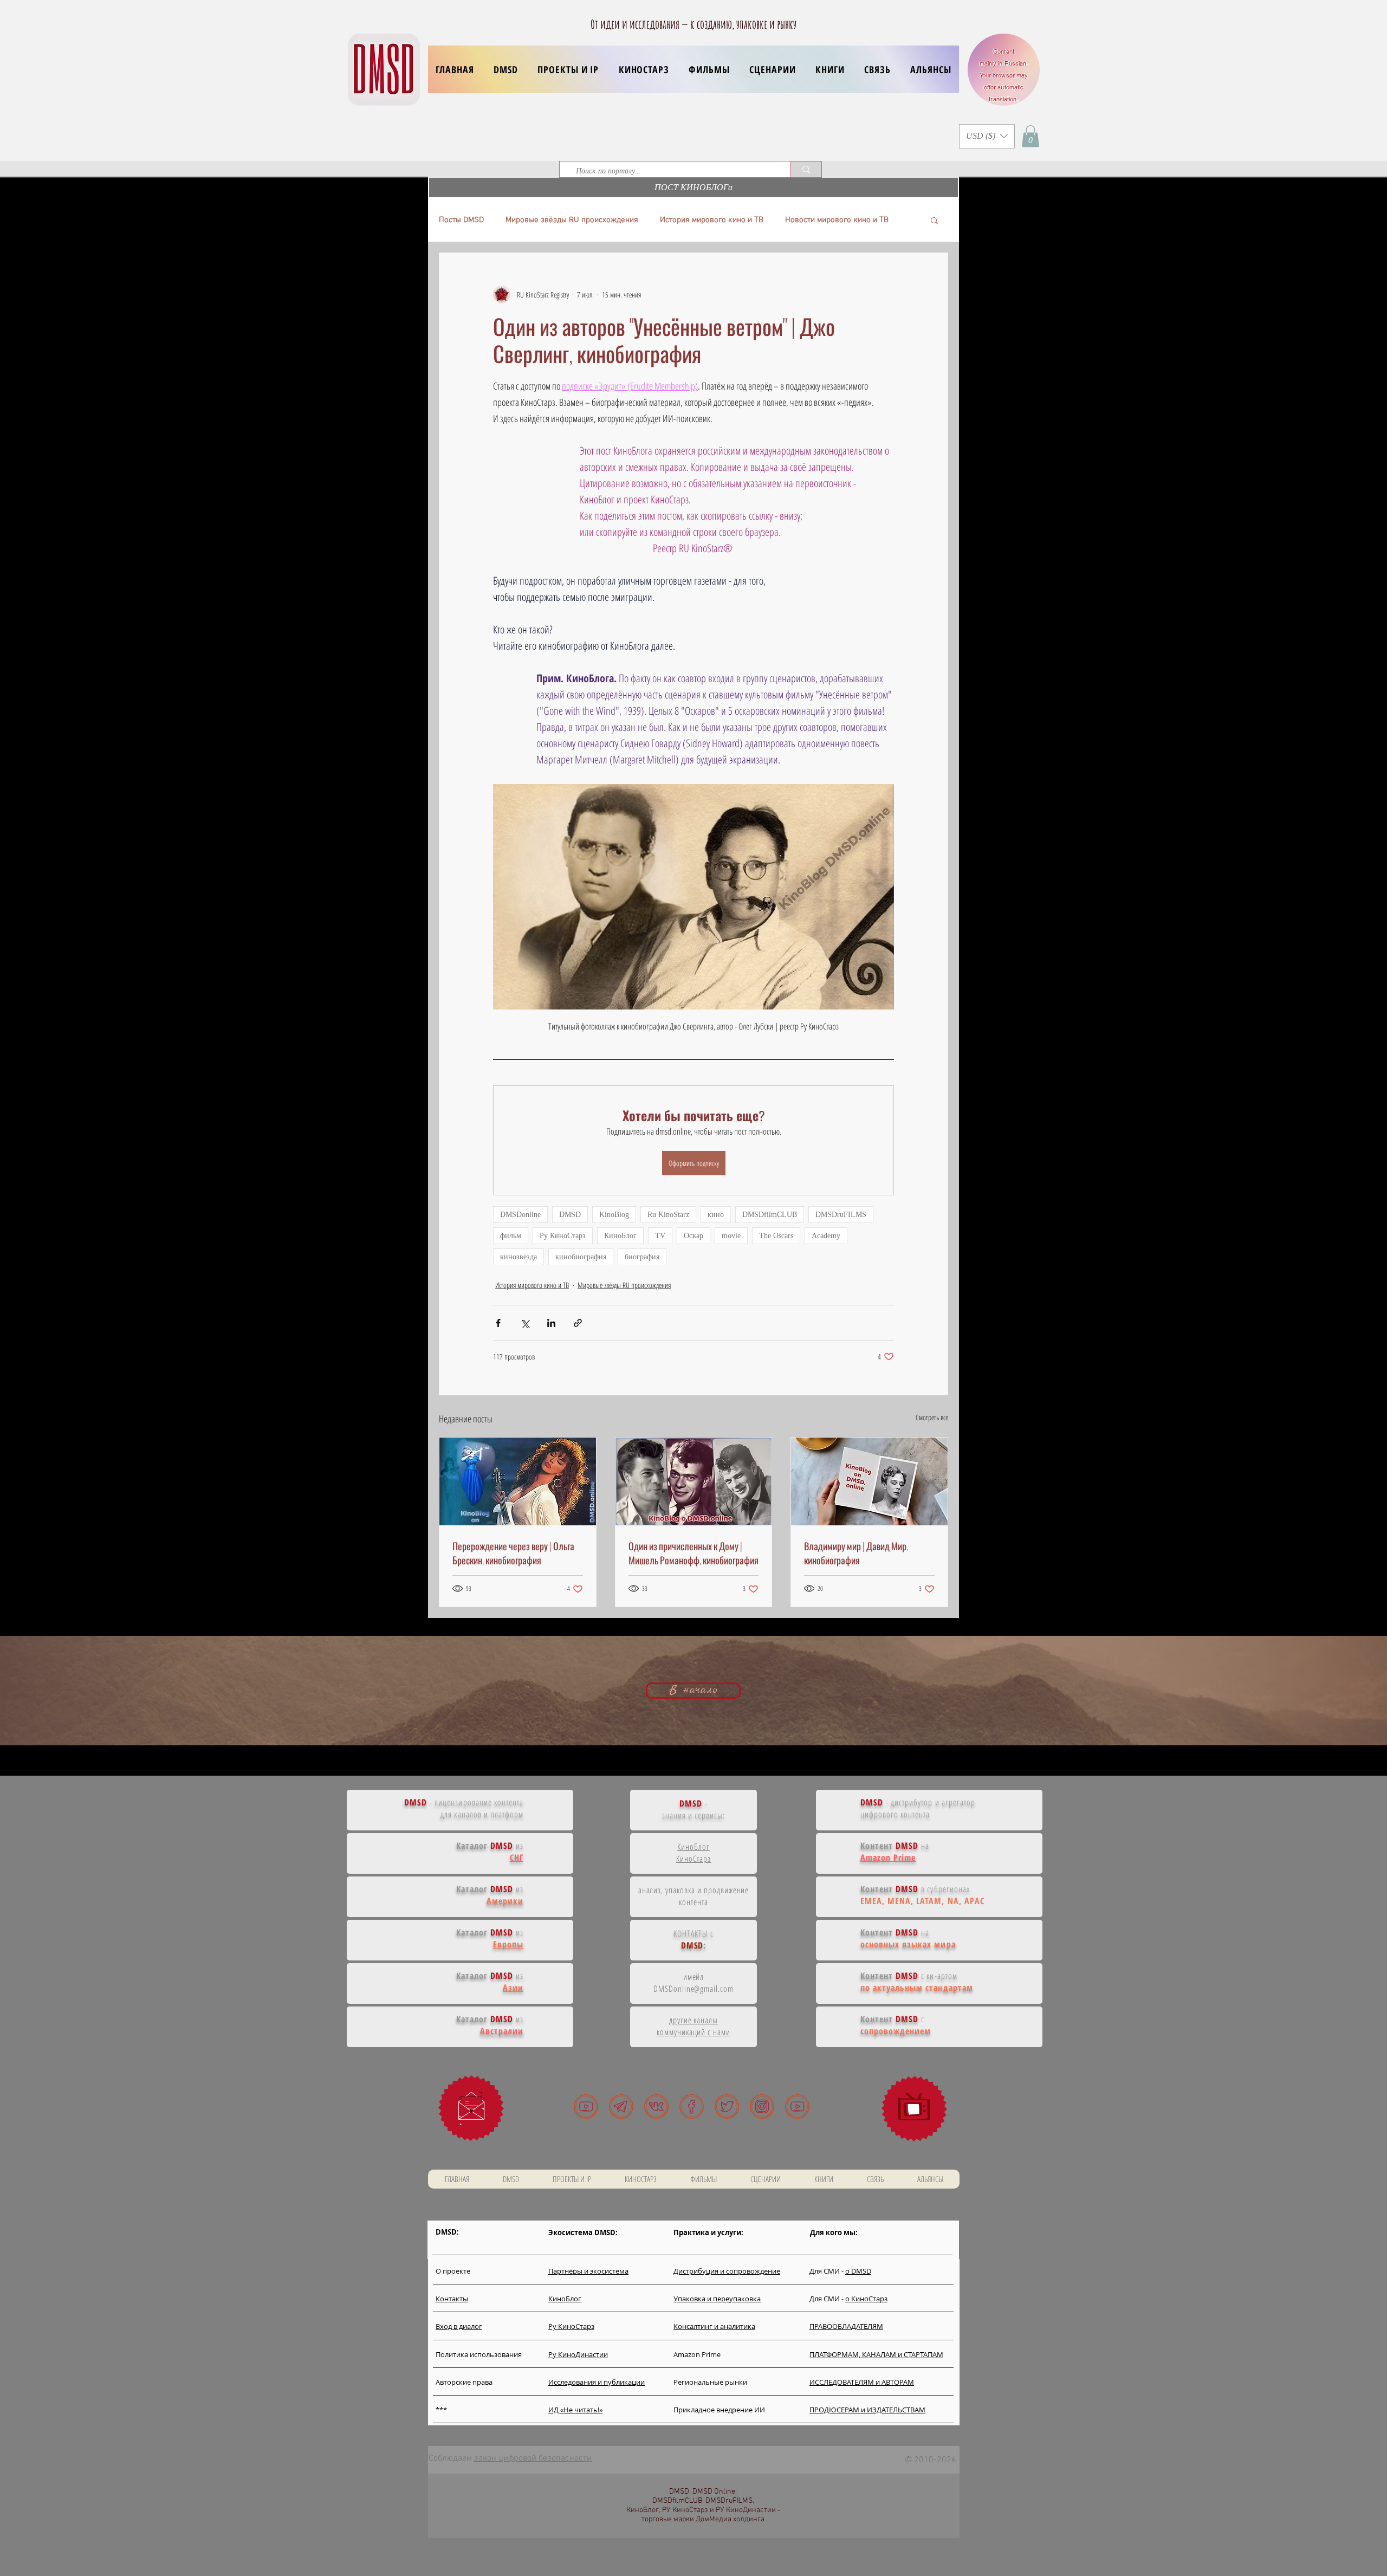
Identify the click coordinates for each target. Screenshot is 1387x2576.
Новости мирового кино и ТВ (837, 220)
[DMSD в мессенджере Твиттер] (727, 2106)
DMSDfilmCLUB (770, 1215)
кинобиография (581, 1257)
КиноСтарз (694, 1859)
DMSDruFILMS (841, 1215)
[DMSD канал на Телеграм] (621, 2106)
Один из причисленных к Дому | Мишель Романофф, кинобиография (693, 1553)
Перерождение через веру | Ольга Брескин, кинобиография (513, 1553)
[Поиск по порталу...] (806, 169)
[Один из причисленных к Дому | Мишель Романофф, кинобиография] (694, 1481)
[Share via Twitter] (525, 1323)
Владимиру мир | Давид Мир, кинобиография (856, 1553)
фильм (511, 1236)
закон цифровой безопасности (533, 2458)
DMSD (570, 1215)
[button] (568, 69)
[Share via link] (578, 1323)
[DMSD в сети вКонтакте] (656, 2106)
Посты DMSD (461, 220)
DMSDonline (520, 1215)
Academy (826, 1236)
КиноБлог (620, 1236)
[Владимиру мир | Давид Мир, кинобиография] (869, 1481)
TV (660, 1236)
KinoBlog (614, 1215)
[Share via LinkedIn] (551, 1323)
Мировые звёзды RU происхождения (572, 220)
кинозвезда (518, 1257)
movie (731, 1236)
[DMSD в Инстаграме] (762, 2106)
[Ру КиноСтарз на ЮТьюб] (797, 2106)
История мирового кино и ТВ (712, 220)
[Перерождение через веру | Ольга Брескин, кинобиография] (518, 1481)
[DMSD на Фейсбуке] (692, 2106)
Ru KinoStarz (668, 1215)
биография (642, 1257)
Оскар (693, 1236)
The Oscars (776, 1236)
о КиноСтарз (866, 2299)
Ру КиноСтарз (563, 1236)
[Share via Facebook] (498, 1323)
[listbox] (987, 136)
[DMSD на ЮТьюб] (586, 2106)
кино (716, 1215)
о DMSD (858, 2271)
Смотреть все (932, 1417)
